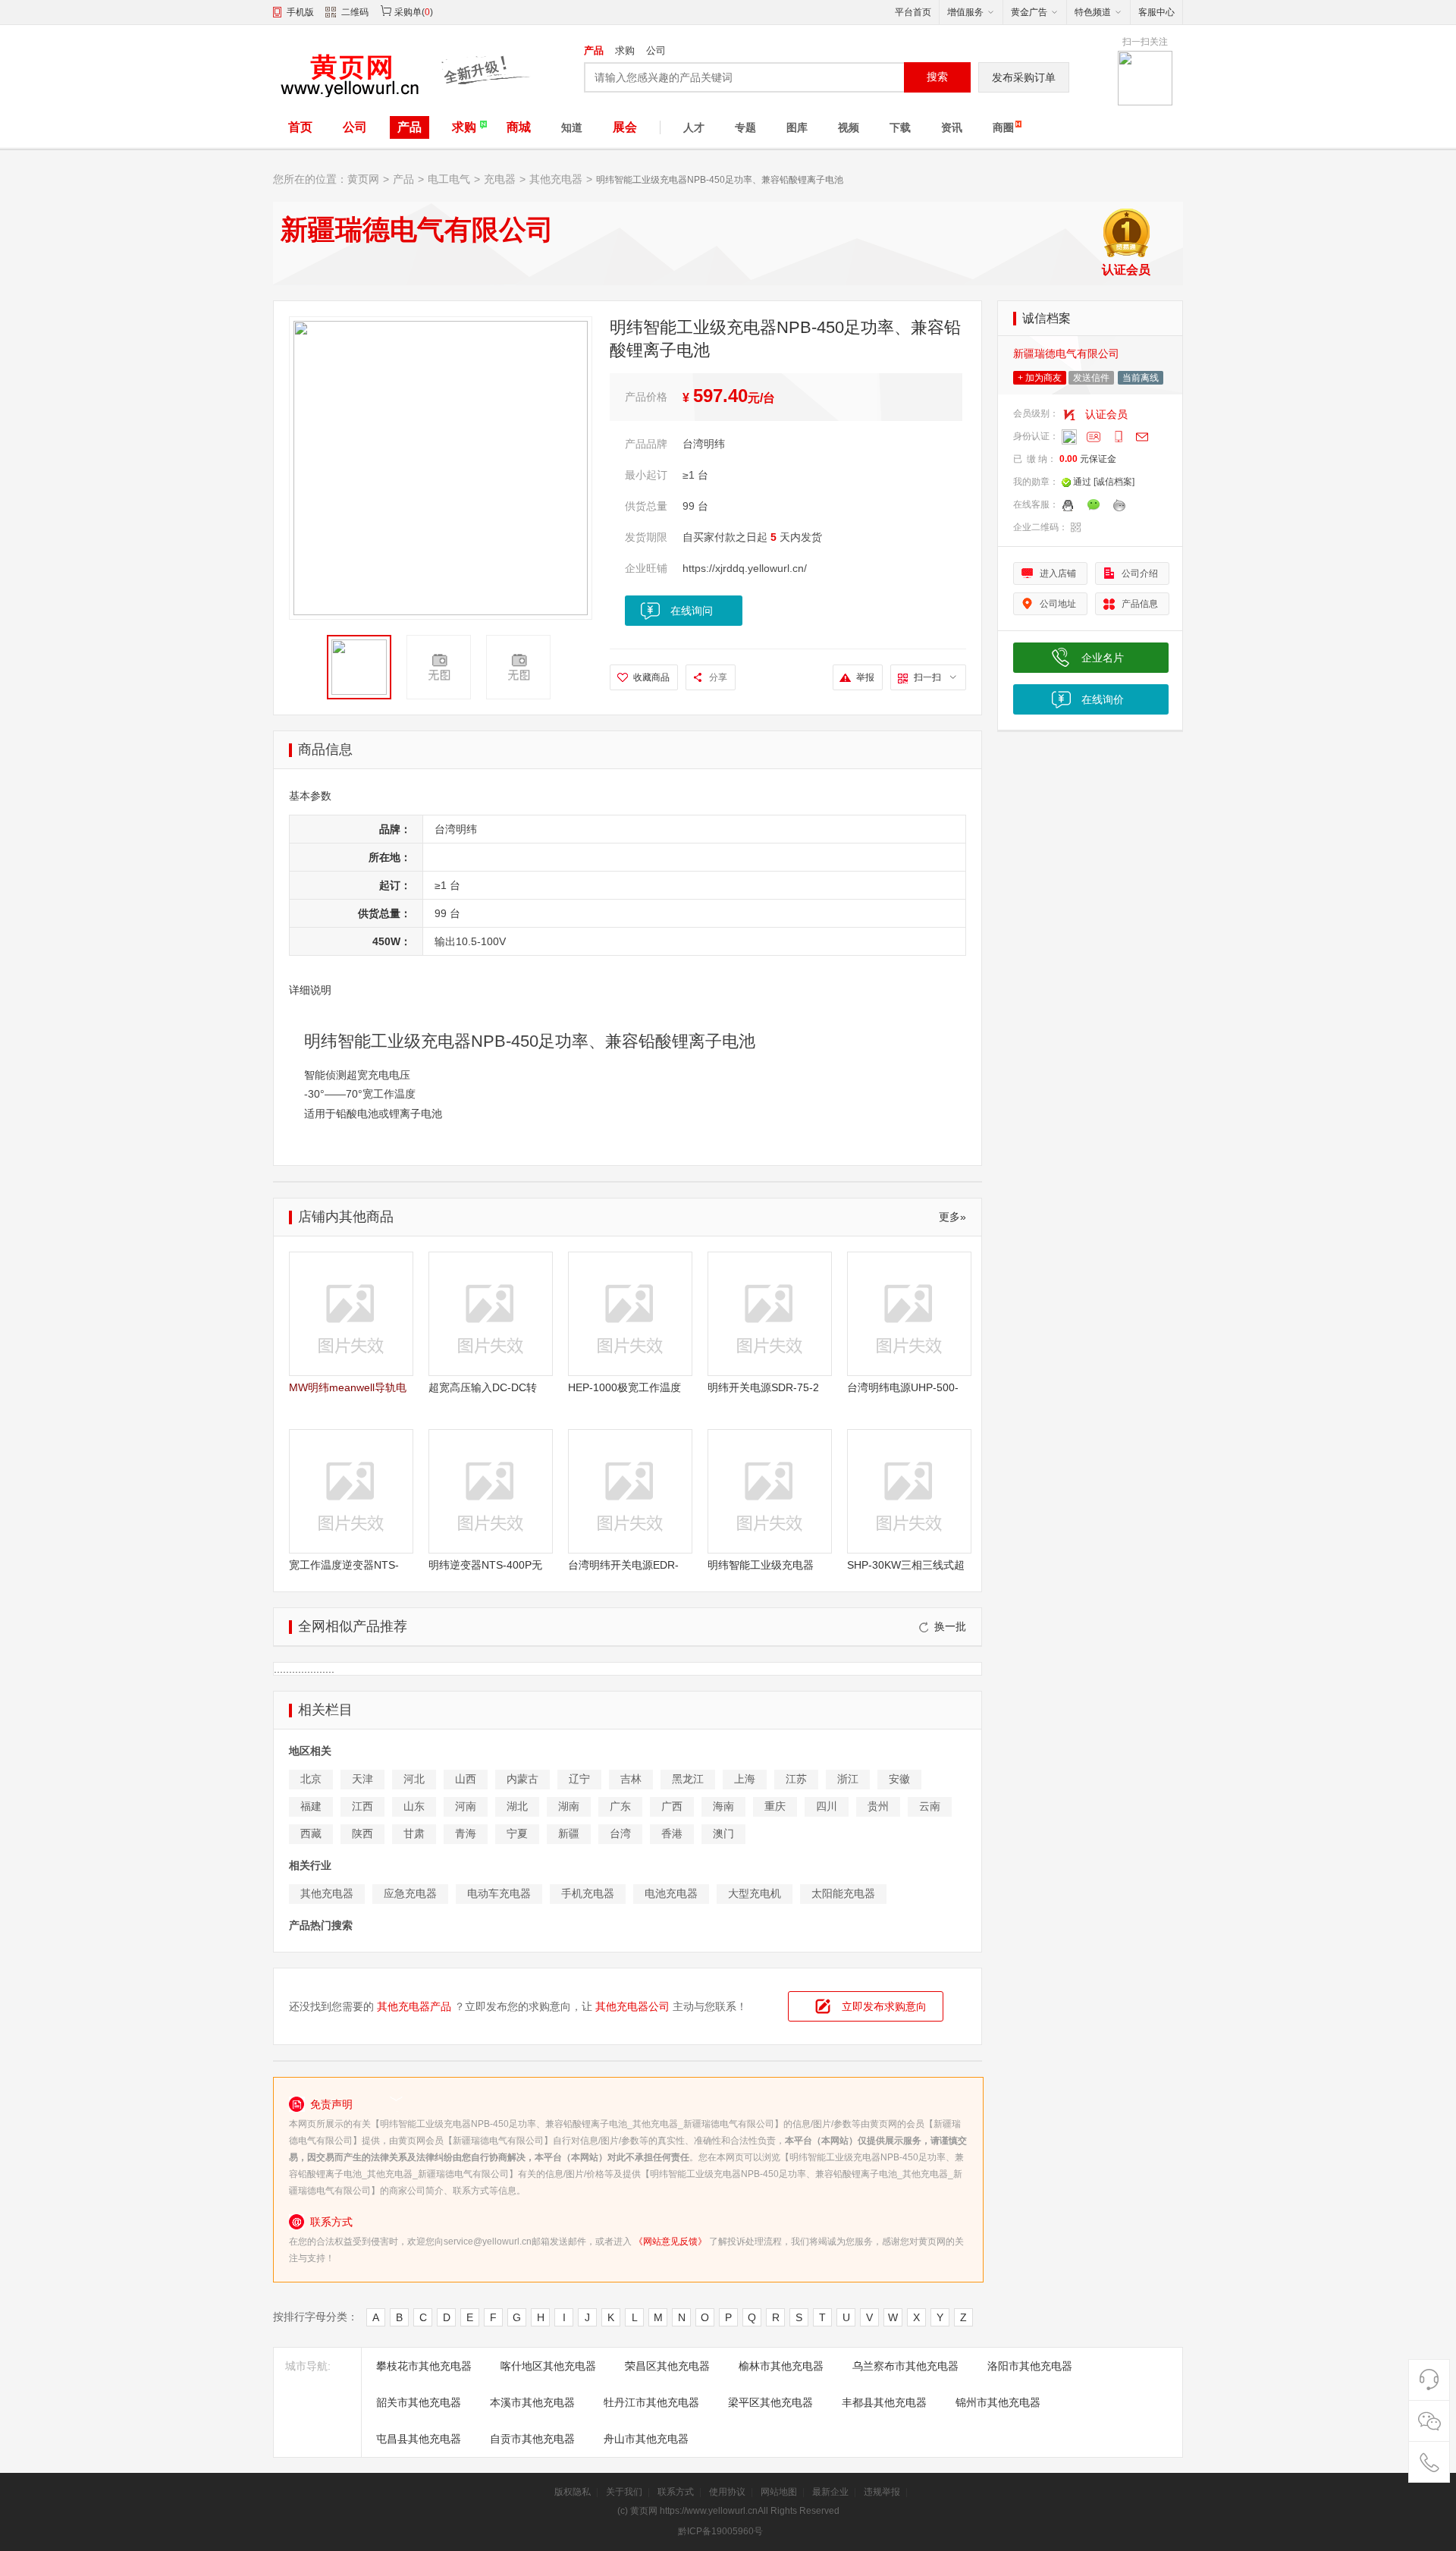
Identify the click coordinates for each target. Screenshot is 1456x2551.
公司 (656, 50)
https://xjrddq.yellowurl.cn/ (745, 568)
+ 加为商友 (1040, 378)
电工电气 (449, 179)
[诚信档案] (1114, 482)
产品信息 (1140, 604)
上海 (745, 1779)
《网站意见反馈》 (670, 2242)
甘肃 (414, 1833)
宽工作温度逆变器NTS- (344, 1565)
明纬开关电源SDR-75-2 (763, 1387)
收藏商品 (651, 677)
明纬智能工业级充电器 (761, 1565)
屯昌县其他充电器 (419, 2439)
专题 (745, 127)
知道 (572, 127)
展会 (625, 127)
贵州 (878, 1806)
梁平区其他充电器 (770, 2402)
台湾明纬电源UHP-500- (903, 1387)
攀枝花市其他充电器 (424, 2366)
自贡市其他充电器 (532, 2439)
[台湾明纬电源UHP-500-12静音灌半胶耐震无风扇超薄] (909, 1314)
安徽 (899, 1779)
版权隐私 (573, 2492)
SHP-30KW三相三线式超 (906, 1565)
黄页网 (363, 179)
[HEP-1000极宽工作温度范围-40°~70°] (630, 1314)
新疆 (569, 1833)
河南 (466, 1806)
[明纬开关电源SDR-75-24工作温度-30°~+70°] (770, 1314)
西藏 (311, 1833)
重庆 (775, 1806)
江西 (362, 1806)
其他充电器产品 (414, 2006)
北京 (311, 1779)
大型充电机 (755, 1893)
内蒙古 (522, 1779)
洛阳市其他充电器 (1030, 2366)
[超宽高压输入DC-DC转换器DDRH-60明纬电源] (491, 1314)
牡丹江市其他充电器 (651, 2402)
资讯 (952, 127)
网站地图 (779, 2492)
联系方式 (676, 2492)
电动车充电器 (499, 1893)
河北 (414, 1779)
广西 (672, 1806)
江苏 (796, 1779)
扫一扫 (927, 677)
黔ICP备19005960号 (720, 2531)
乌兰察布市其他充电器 (905, 2366)
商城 (519, 127)
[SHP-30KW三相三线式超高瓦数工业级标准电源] (909, 1491)
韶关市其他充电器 (419, 2402)
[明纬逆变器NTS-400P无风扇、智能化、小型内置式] (491, 1491)
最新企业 (830, 2492)
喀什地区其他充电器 (548, 2366)
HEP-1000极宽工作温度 (624, 1387)
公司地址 (1058, 604)
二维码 (355, 12)
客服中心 (1156, 12)
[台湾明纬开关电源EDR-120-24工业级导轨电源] (630, 1491)
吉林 (631, 1779)
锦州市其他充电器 (998, 2402)
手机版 (300, 12)
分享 (718, 677)
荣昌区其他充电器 (667, 2366)
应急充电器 (410, 1893)
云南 (930, 1806)
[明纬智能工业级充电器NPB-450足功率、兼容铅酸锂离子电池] (770, 1491)
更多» (952, 1217)
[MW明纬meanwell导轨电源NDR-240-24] (351, 1314)
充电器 (500, 179)
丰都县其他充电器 (884, 2402)
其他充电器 (556, 179)
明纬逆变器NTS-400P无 (485, 1565)
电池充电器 (671, 1893)
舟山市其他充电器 (646, 2439)
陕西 (362, 1833)
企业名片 (1103, 658)
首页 (300, 127)
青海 (466, 1833)
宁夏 (517, 1833)
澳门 (723, 1833)
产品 (594, 50)
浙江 (848, 1779)
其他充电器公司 (632, 2006)
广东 (620, 1806)
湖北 (517, 1806)
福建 (311, 1806)
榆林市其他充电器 (781, 2366)
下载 (900, 127)
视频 (849, 127)
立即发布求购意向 (884, 2006)
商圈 (1003, 127)
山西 (466, 1779)
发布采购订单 (1024, 77)
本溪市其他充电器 (532, 2402)
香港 (672, 1833)
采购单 (408, 12)
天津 (362, 1779)
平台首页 (913, 12)
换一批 (950, 1626)
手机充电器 (588, 1893)
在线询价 (1103, 699)
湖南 (569, 1806)
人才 (694, 127)
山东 (414, 1806)
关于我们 (624, 2492)
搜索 (937, 77)
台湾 (620, 1833)
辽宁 (579, 1779)
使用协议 (727, 2492)
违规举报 (882, 2492)
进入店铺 (1058, 573)
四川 (827, 1806)
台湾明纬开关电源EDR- (623, 1565)
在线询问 (692, 611)
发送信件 (1091, 378)
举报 (865, 677)
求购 (625, 50)
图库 (797, 127)
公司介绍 (1140, 573)
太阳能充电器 (843, 1893)
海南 (723, 1806)
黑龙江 (688, 1779)
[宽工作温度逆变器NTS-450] (351, 1491)
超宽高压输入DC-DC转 (483, 1387)
